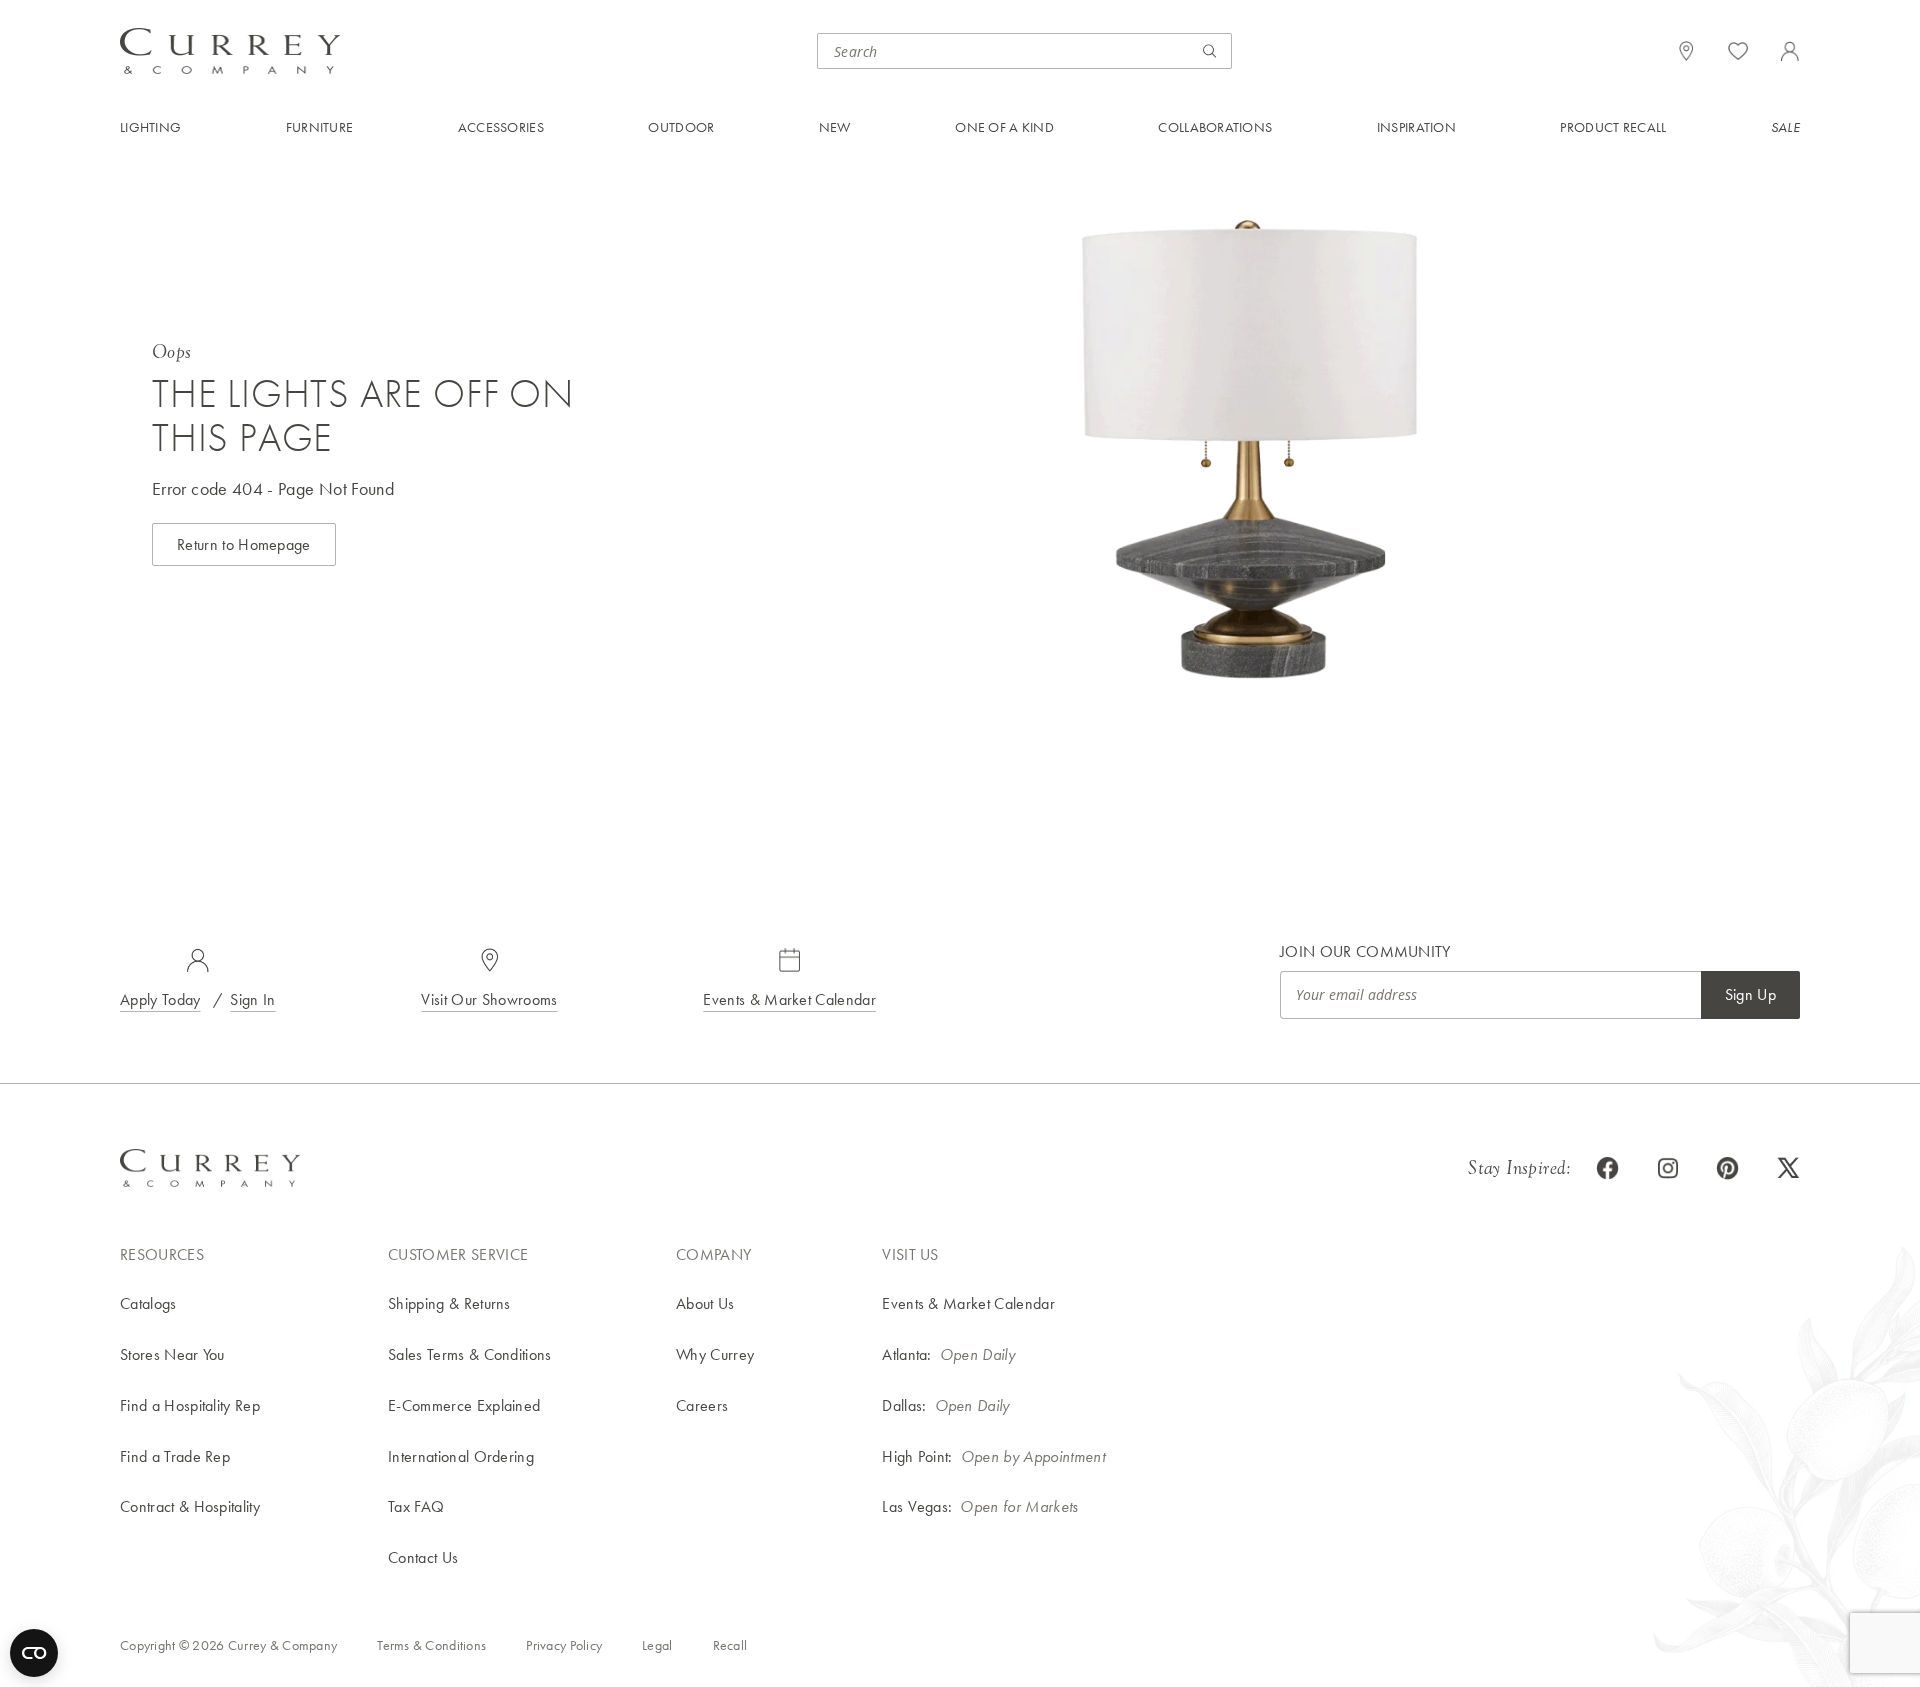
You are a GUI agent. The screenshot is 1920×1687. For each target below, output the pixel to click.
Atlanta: (907, 1354)
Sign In (252, 999)
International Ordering (461, 1456)
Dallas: (904, 1405)
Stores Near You (172, 1354)
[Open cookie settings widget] (34, 1653)
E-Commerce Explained (464, 1405)
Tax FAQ (416, 1506)
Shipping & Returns (449, 1303)
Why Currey (715, 1354)
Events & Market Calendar (789, 999)
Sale (1785, 127)
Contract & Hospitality (190, 1506)
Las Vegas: (917, 1506)
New (835, 127)
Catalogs (148, 1303)
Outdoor (681, 127)
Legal (657, 1645)
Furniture (320, 127)
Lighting (150, 127)
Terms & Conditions (431, 1645)
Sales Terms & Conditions (470, 1354)
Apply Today (160, 999)
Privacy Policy (564, 1645)
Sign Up (1750, 994)
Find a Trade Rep (175, 1456)
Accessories (501, 127)
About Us (705, 1303)
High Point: (917, 1456)
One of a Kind (1004, 127)
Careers (702, 1405)
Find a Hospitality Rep (190, 1405)
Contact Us (423, 1557)
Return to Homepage (244, 544)
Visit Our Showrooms (489, 999)
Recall (730, 1645)
